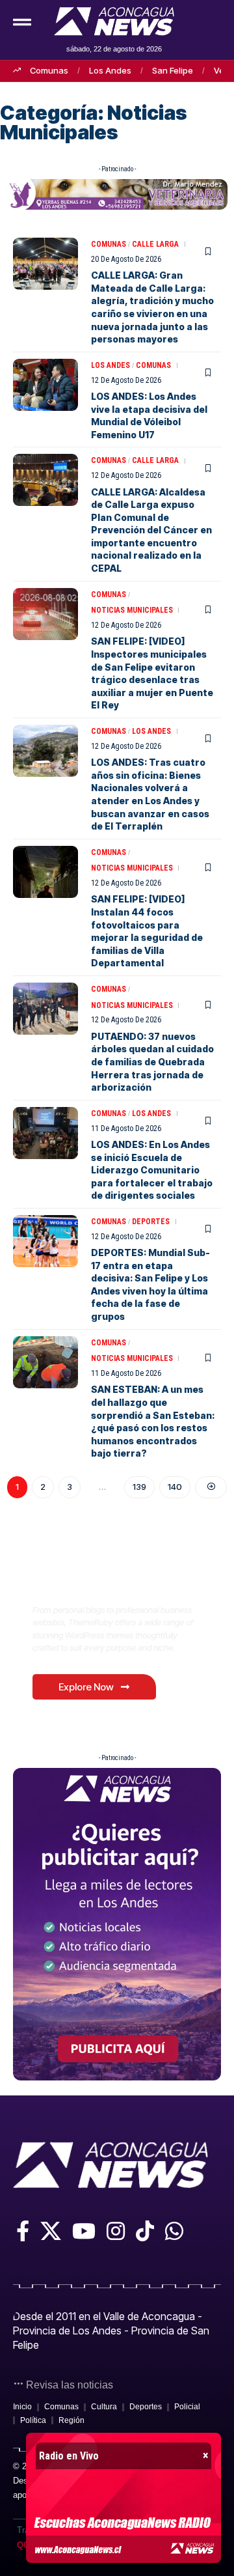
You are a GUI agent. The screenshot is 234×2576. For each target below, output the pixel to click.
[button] (194, 18)
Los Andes (110, 70)
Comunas (49, 70)
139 (139, 1487)
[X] (51, 2231)
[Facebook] (23, 2231)
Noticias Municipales (132, 610)
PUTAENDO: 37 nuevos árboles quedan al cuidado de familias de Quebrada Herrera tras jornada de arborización (152, 1062)
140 (175, 1487)
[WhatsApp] (174, 2231)
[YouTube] (84, 2231)
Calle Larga (155, 244)
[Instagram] (116, 2231)
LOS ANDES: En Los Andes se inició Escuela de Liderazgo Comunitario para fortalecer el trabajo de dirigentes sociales (152, 1170)
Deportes (151, 1222)
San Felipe (173, 70)
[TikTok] (145, 2231)
